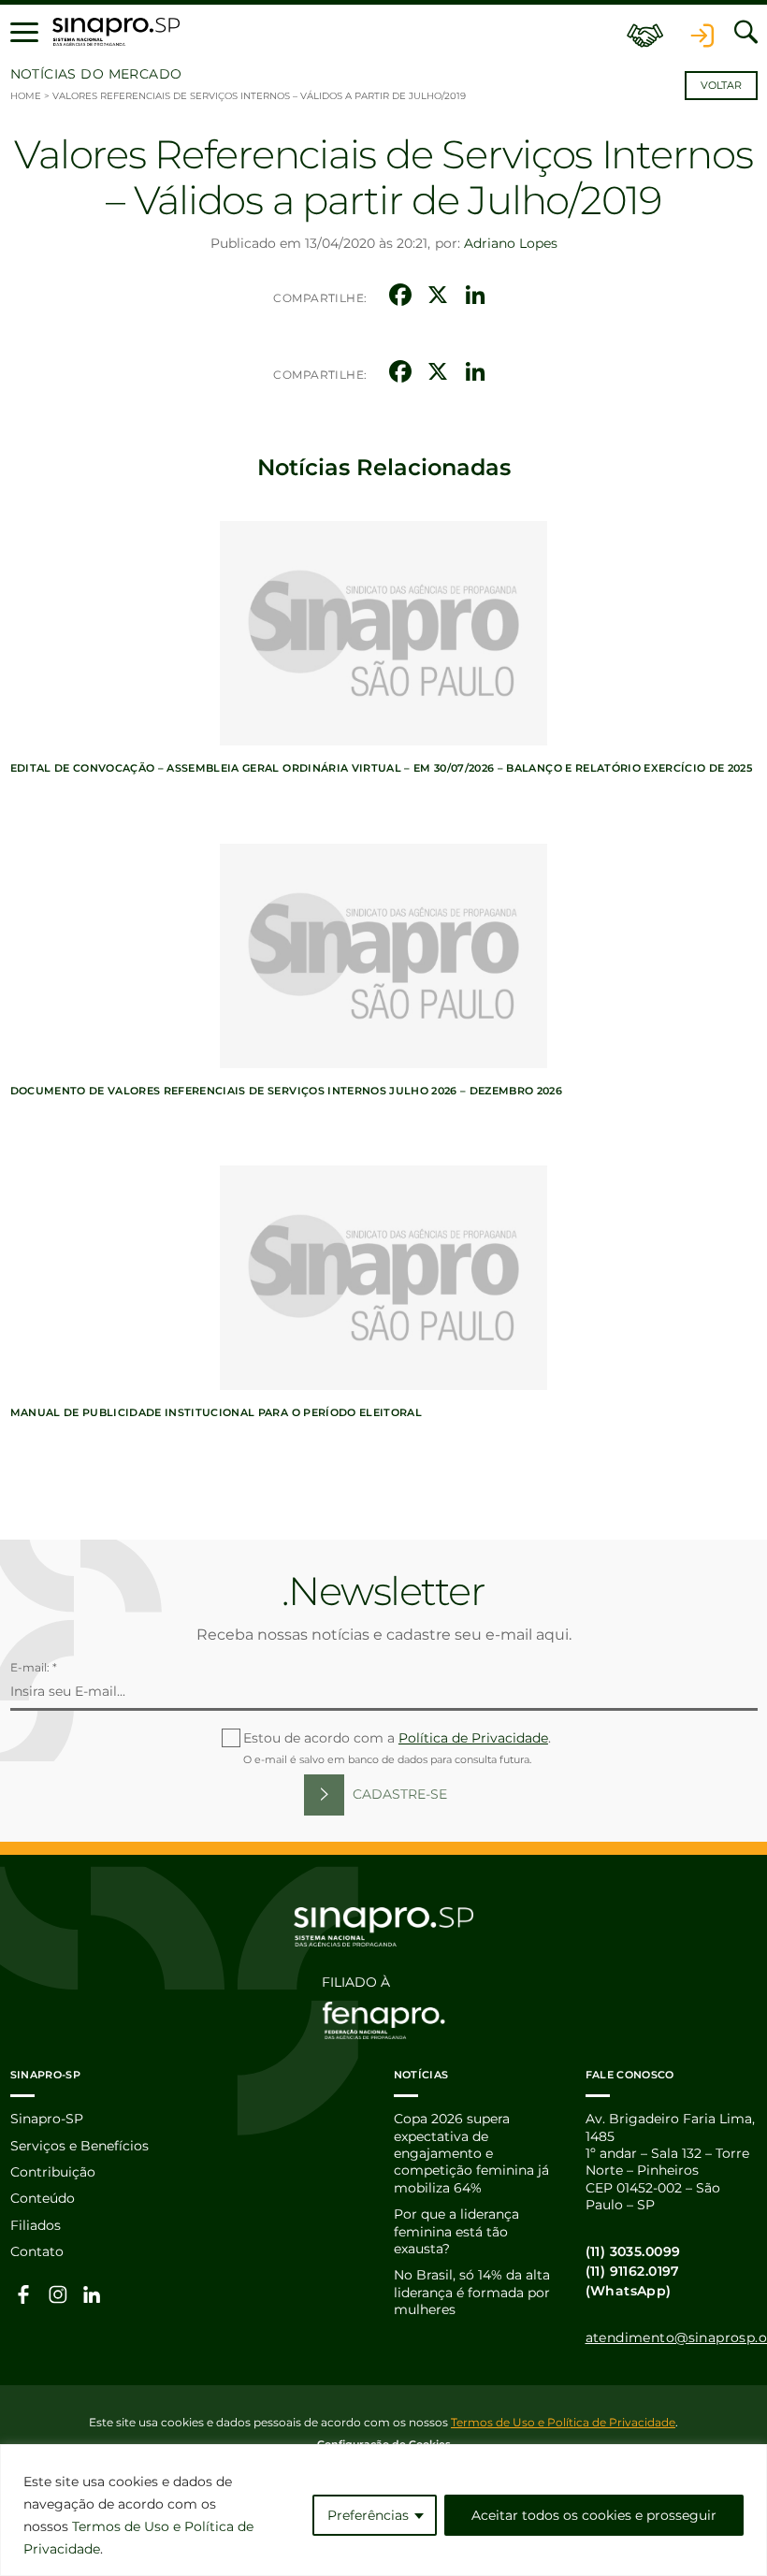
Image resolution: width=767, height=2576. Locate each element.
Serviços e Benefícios (80, 2146)
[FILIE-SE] (645, 32)
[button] (24, 32)
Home (26, 96)
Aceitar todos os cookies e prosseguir (594, 2515)
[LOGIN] (702, 32)
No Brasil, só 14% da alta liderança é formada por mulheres (472, 2292)
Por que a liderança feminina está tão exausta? (456, 2231)
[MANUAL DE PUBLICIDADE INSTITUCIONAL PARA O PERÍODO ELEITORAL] (383, 1278)
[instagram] (58, 2294)
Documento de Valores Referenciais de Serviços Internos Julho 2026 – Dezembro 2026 (287, 1091)
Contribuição (53, 2172)
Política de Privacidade (473, 1738)
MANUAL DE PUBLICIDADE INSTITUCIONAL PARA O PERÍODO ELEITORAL (217, 1412)
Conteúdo (43, 2198)
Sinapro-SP (47, 2119)
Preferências (368, 2515)
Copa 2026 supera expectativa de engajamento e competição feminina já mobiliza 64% (471, 2153)
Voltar (721, 86)
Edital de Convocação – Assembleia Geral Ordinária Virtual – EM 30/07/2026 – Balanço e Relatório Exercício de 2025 (382, 768)
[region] (383, 2510)
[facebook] (24, 2294)
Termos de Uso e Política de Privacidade (563, 2422)
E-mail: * (34, 1667)
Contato (37, 2251)
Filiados (36, 2225)
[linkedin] (93, 2294)
